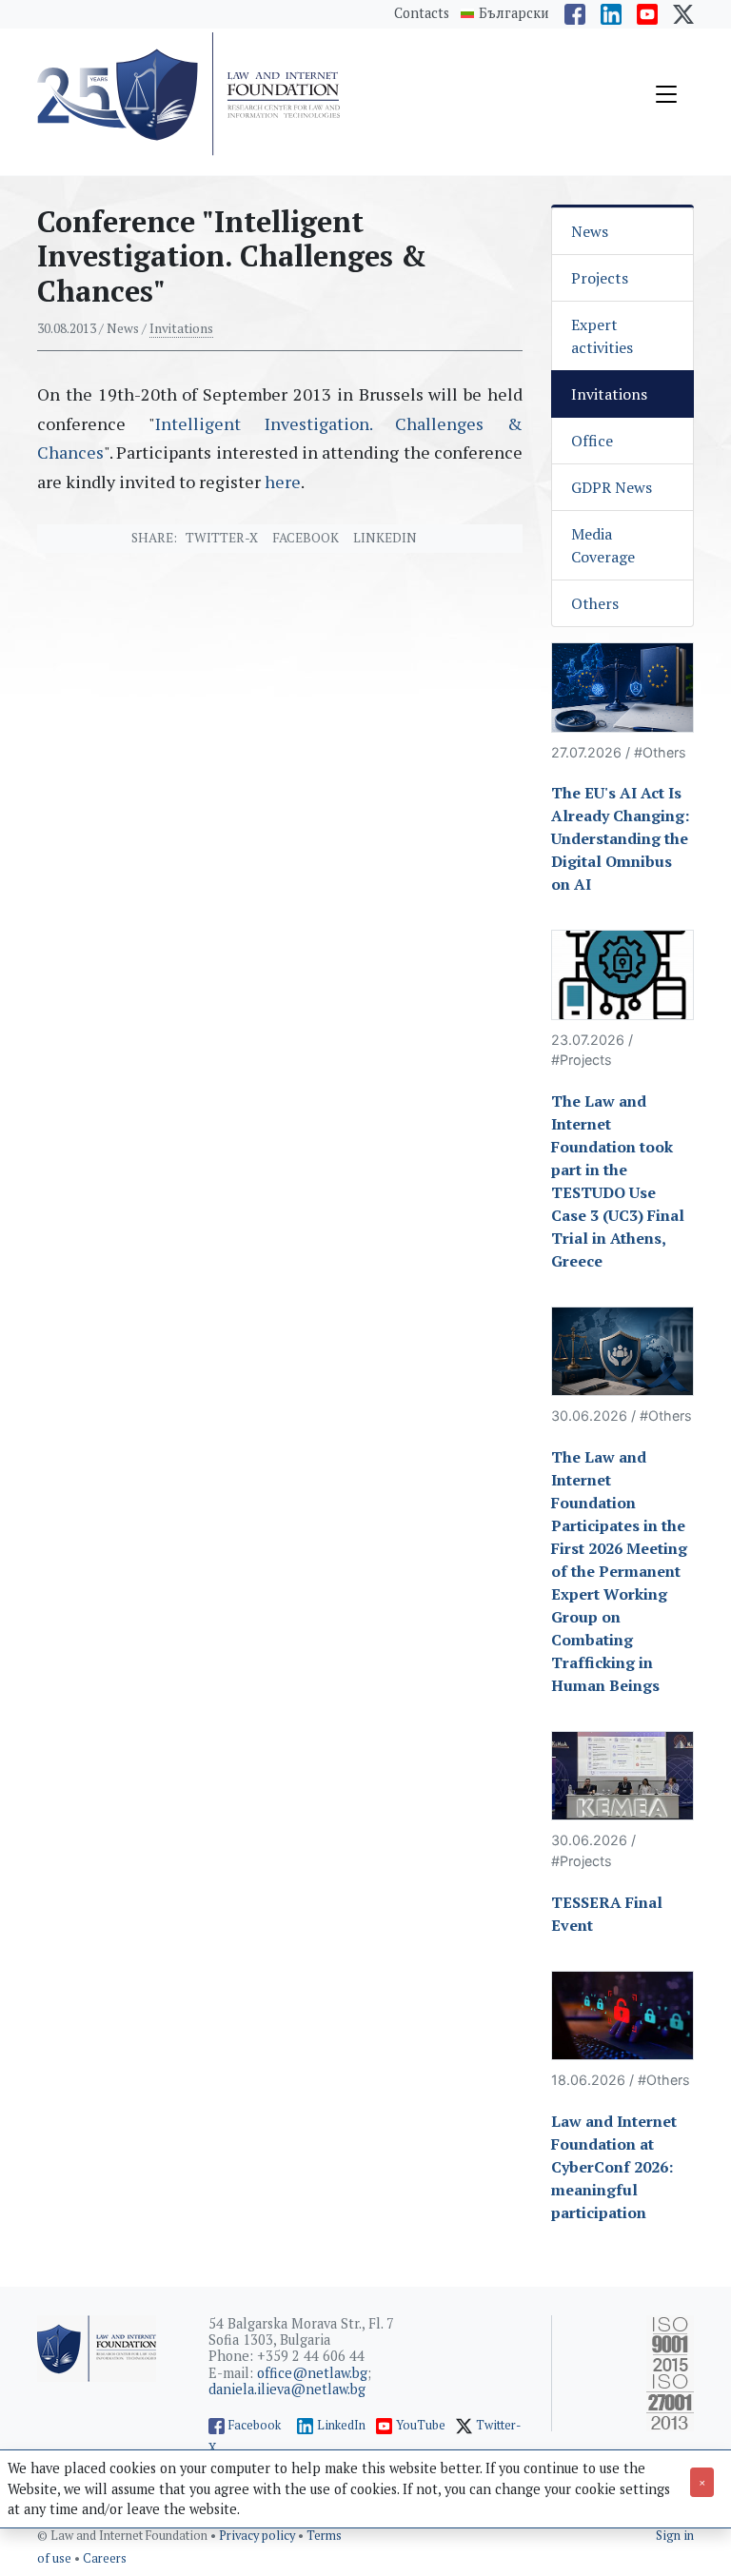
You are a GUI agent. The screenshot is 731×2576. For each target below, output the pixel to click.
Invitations (181, 328)
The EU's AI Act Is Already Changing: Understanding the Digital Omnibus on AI (620, 838)
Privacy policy (258, 2536)
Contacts (422, 13)
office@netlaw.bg (312, 2373)
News (590, 231)
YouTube (421, 2425)
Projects (600, 278)
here (283, 482)
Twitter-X (222, 538)
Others (595, 603)
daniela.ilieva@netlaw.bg (287, 2389)
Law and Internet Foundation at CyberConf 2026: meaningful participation (614, 2167)
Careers (105, 2558)
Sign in (675, 2536)
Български (514, 13)
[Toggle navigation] (666, 94)
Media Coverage (603, 545)
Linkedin (385, 538)
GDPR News (612, 487)
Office (592, 441)
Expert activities (602, 336)
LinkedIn (341, 2425)
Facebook (306, 538)
